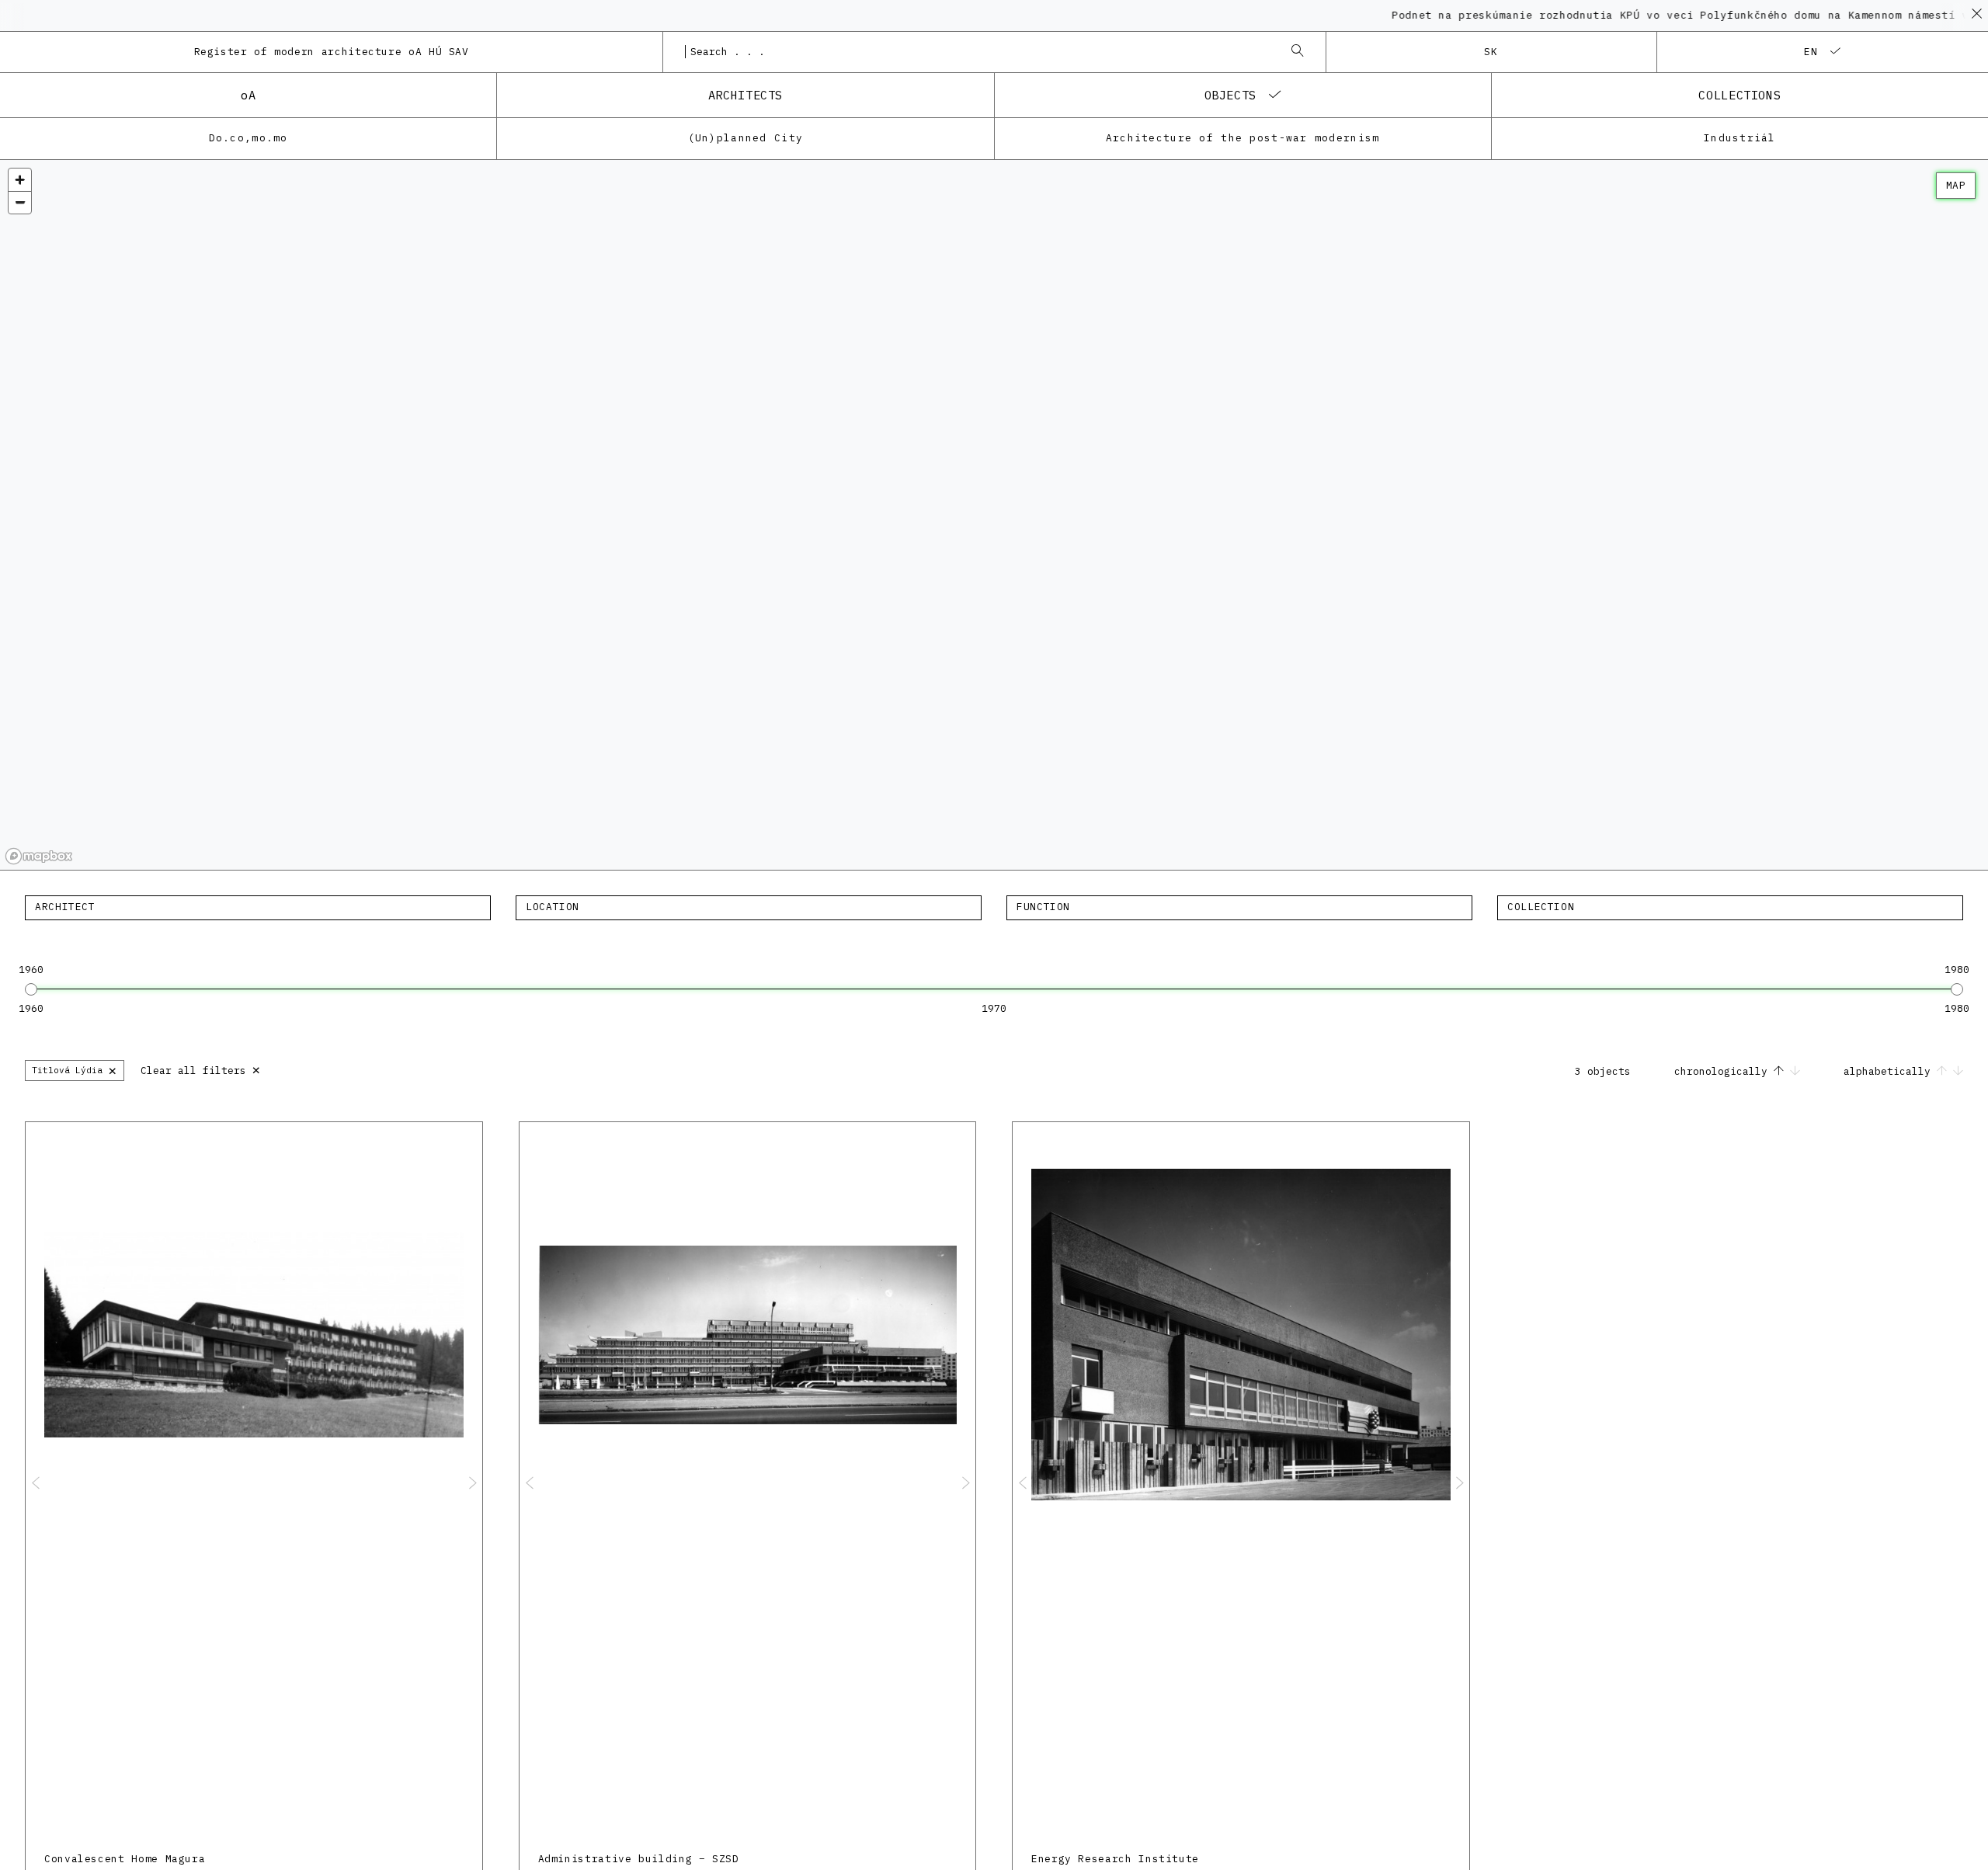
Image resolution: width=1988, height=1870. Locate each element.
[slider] (31, 989)
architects (745, 95)
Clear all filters (201, 1069)
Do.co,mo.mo (248, 138)
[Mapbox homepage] (39, 856)
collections (1739, 95)
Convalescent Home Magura (125, 1859)
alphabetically (1890, 1071)
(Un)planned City (745, 138)
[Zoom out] (20, 202)
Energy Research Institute (1115, 1859)
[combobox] (978, 52)
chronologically (1724, 1071)
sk (1491, 52)
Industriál (1740, 138)
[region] (994, 515)
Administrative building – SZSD (639, 1859)
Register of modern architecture (332, 52)
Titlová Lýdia (75, 1070)
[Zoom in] (20, 180)
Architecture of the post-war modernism (1243, 138)
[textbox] (258, 907)
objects (1230, 95)
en (1811, 52)
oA (248, 95)
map (1956, 185)
